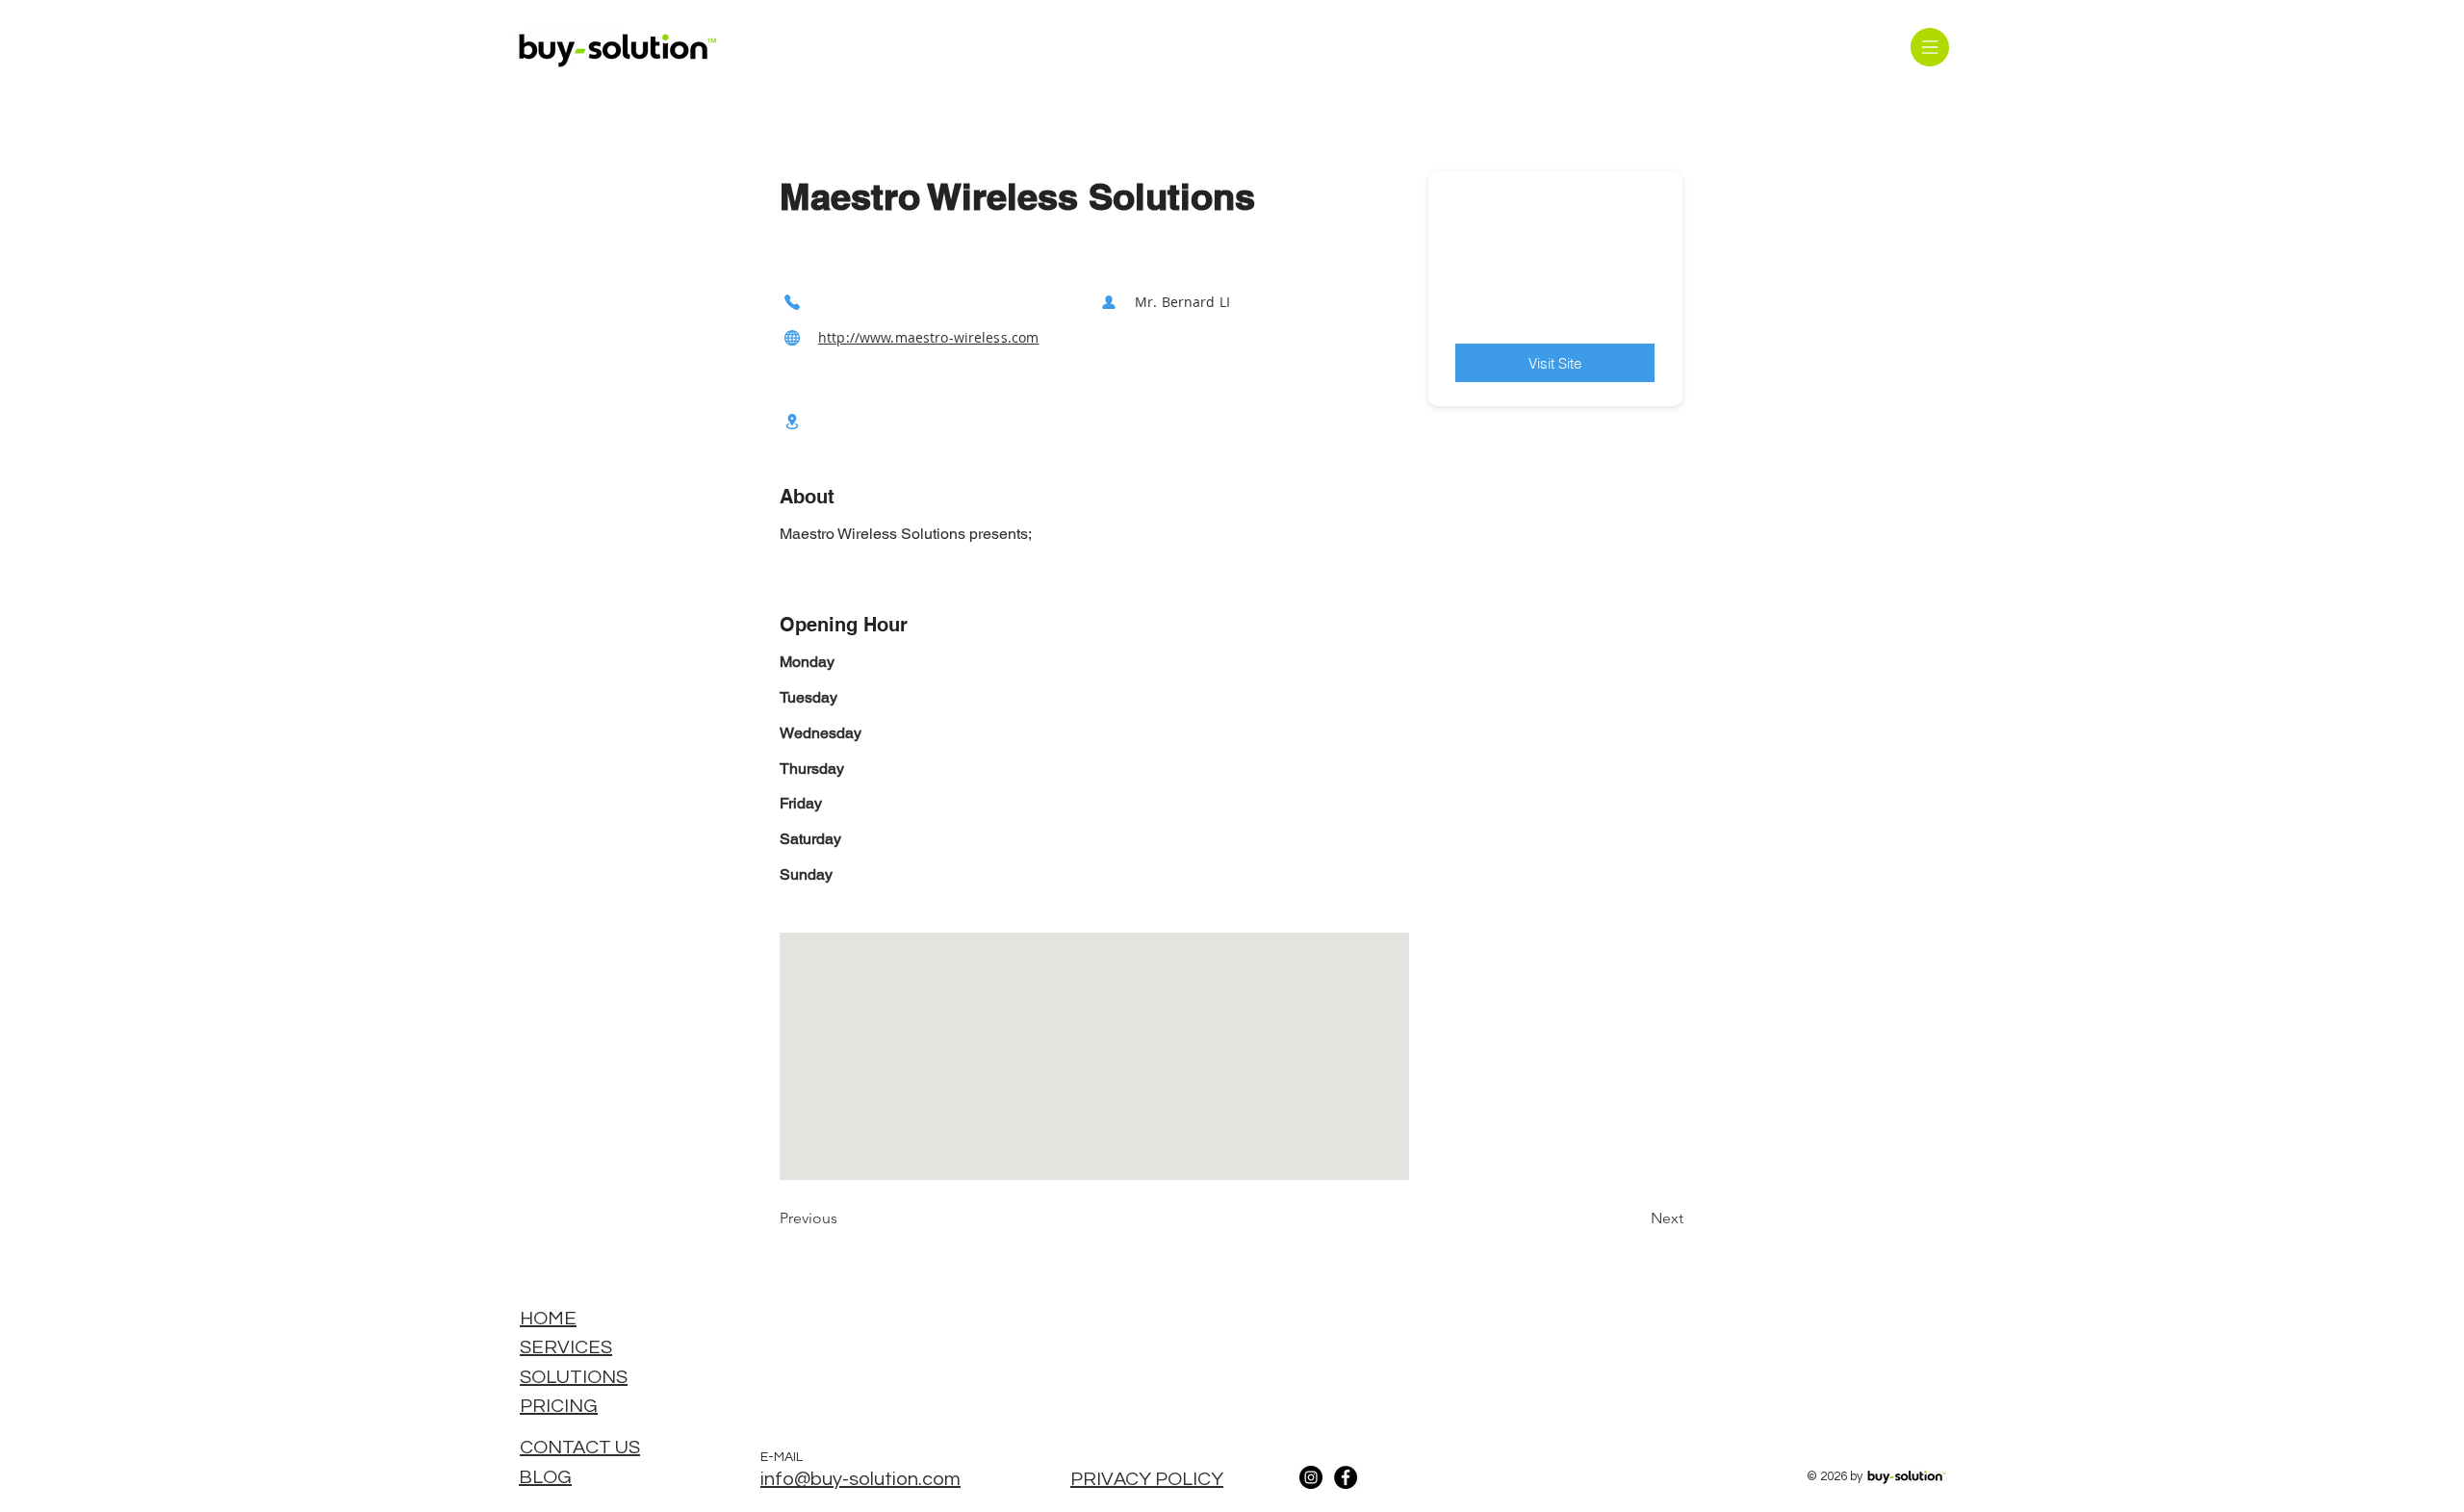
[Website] (792, 337)
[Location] (792, 421)
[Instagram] (1311, 1477)
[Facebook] (1346, 1477)
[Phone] (792, 302)
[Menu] (1929, 47)
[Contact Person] (1109, 302)
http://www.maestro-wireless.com (928, 337)
